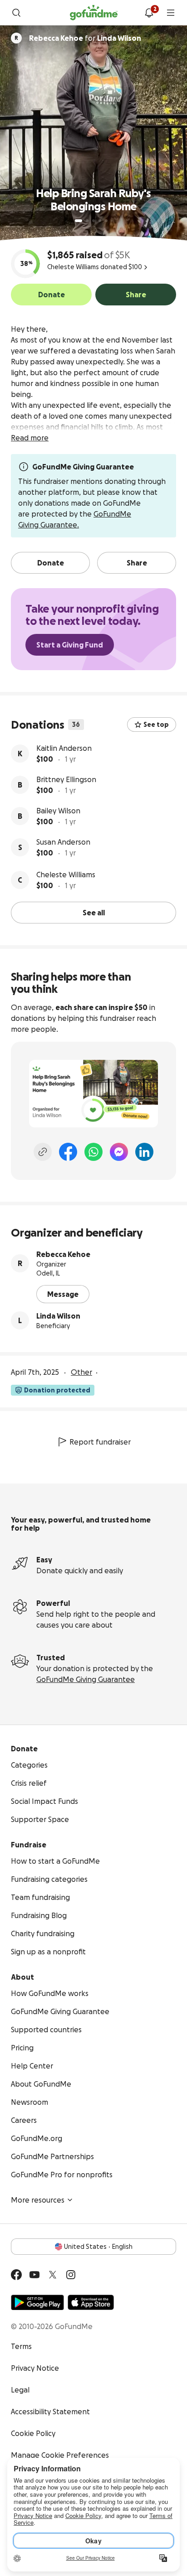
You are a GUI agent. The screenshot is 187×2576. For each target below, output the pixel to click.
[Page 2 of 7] (87, 221)
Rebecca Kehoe (63, 1254)
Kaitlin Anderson (64, 748)
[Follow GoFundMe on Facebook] (16, 2275)
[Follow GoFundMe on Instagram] (71, 2275)
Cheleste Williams (66, 875)
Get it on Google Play (37, 2302)
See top (156, 725)
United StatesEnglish (98, 2247)
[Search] (16, 13)
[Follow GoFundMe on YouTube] (34, 2275)
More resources (38, 2200)
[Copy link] (43, 1152)
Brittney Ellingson (66, 779)
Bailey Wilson (58, 811)
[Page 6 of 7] (112, 221)
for (85, 38)
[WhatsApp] (93, 1152)
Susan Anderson (63, 842)
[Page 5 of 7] (106, 221)
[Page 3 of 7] (93, 221)
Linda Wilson (58, 1316)
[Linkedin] (144, 1152)
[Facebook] (68, 1152)
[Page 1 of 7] (79, 221)
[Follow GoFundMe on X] (53, 2275)
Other (81, 1372)
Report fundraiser (100, 1442)
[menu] (171, 13)
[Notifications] (149, 13)
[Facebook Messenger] (119, 1152)
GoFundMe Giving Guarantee (86, 1679)
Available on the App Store (91, 2302)
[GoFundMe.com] (94, 13)
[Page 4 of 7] (100, 221)
